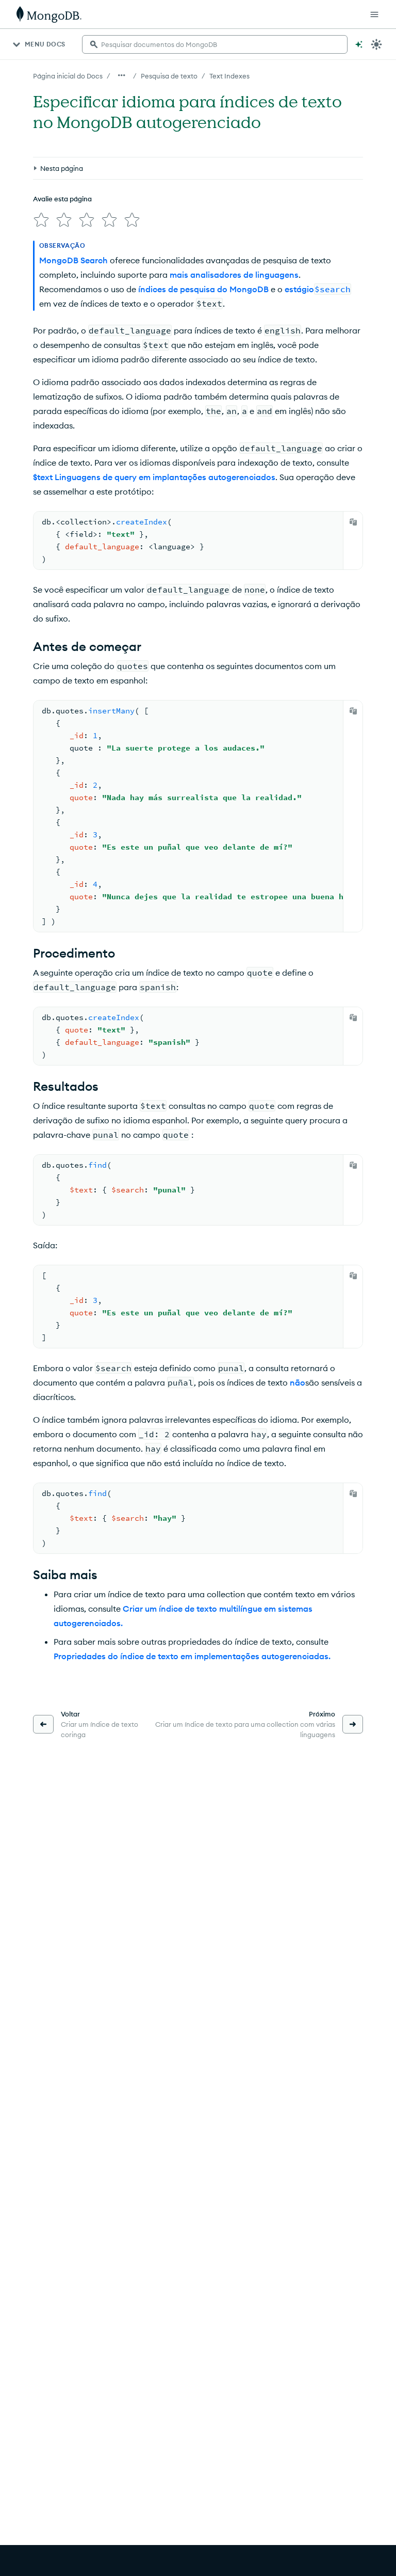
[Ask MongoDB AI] (359, 44)
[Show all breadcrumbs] (122, 75)
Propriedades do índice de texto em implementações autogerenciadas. (192, 1656)
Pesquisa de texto (169, 76)
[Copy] (353, 522)
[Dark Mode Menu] (376, 44)
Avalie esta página (62, 199)
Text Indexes (229, 76)
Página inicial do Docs (68, 76)
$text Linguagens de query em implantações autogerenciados (154, 477)
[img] (41, 220)
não (298, 1382)
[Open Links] (374, 14)
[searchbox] (215, 44)
